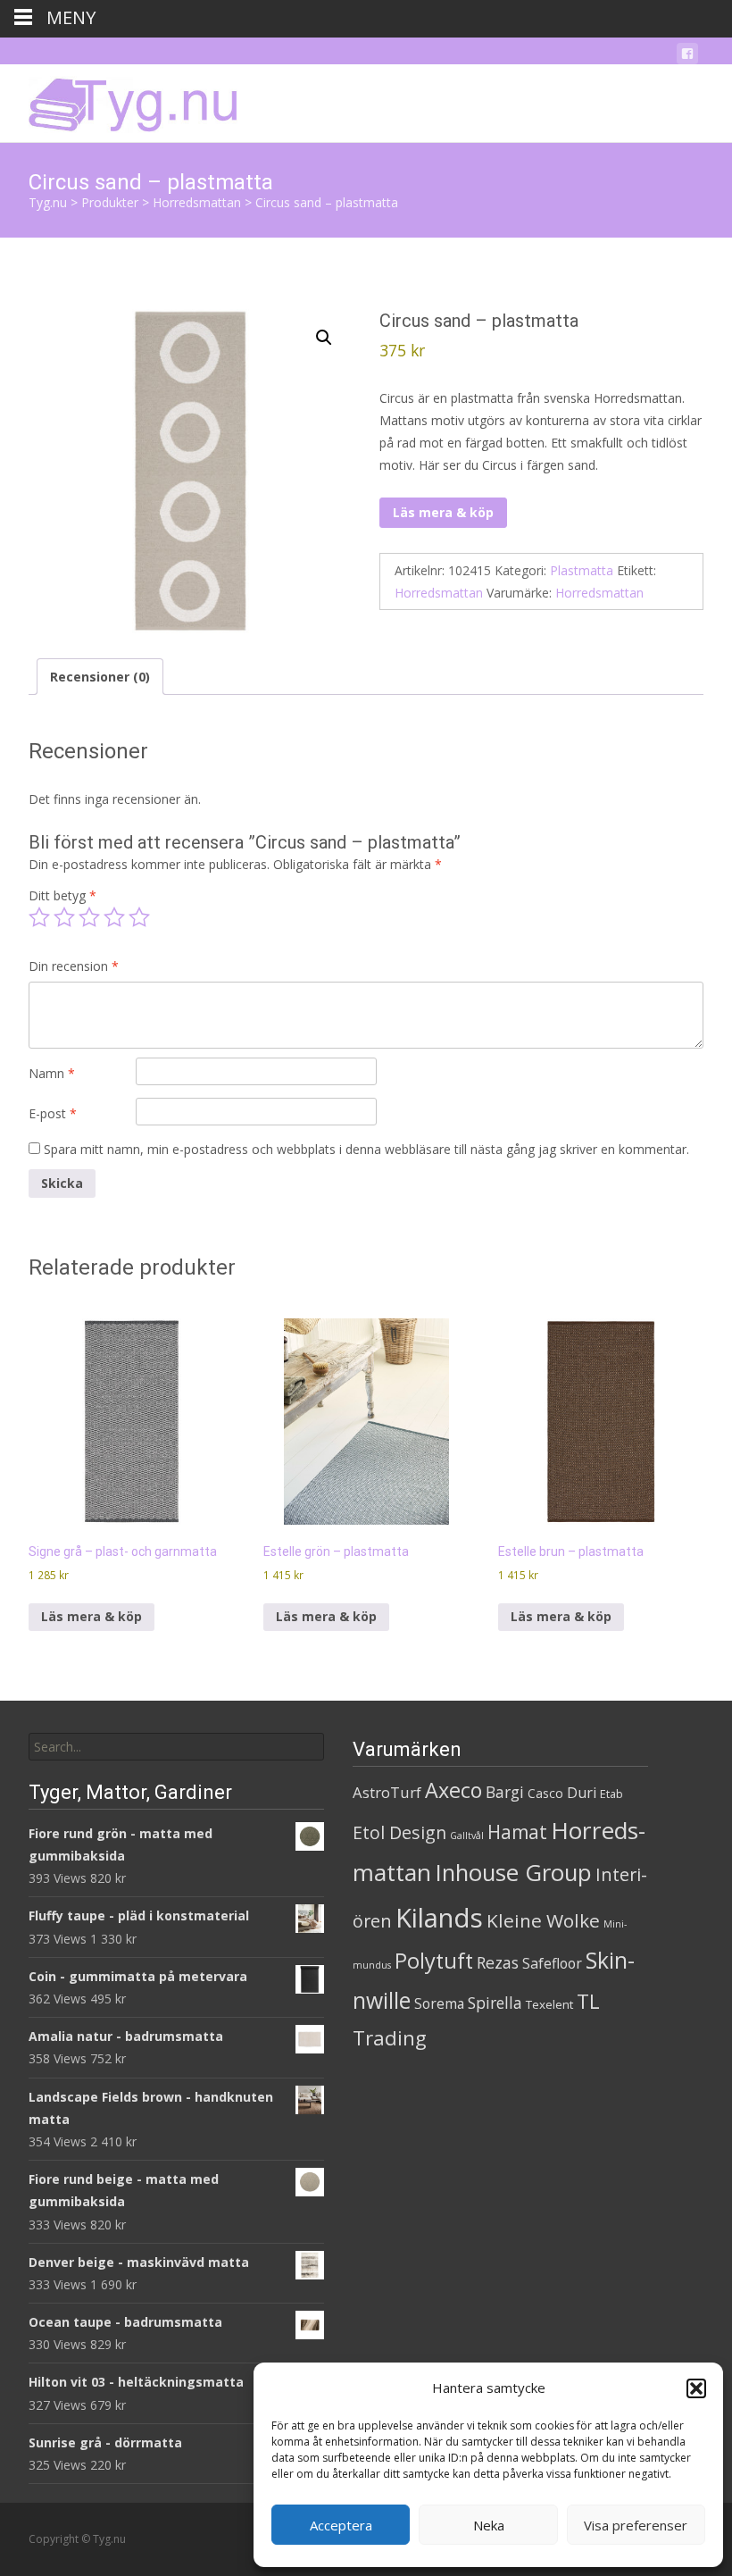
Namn (52, 1073)
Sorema (439, 2003)
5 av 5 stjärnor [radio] (139, 917)
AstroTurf (387, 1792)
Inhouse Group (513, 1873)
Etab (611, 1794)
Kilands (439, 1918)
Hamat (517, 1832)
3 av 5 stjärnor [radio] (89, 917)
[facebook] (687, 57)
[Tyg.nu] (121, 100)
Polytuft (434, 1961)
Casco (545, 1793)
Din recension (74, 966)
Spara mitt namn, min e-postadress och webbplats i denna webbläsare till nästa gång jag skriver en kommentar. (366, 1149)
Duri (582, 1793)
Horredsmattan (439, 593)
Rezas (498, 1962)
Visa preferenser (636, 2525)
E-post (53, 1113)
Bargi (505, 1792)
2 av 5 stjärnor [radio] (64, 917)
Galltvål (467, 1836)
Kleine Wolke (543, 1920)
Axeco (453, 1790)
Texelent (549, 2004)
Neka (489, 2525)
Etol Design (399, 1832)
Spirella (495, 2003)
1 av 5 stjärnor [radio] (39, 917)
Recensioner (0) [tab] (100, 677)
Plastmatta (582, 570)
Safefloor (552, 1963)
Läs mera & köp (443, 512)
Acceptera (341, 2525)
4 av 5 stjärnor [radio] (114, 917)
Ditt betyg (62, 895)
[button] (696, 2388)
